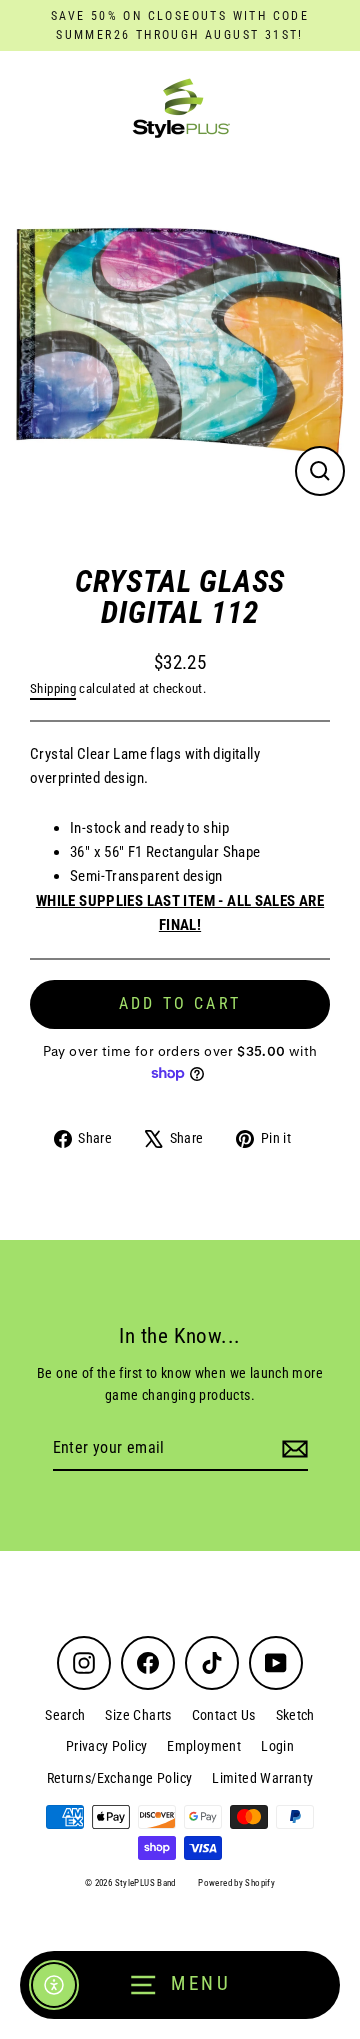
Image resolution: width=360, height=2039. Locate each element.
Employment (204, 1746)
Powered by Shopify (236, 1883)
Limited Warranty (262, 1778)
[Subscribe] (292, 1449)
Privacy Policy (106, 1746)
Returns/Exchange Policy (120, 1778)
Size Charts (138, 1715)
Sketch (295, 1715)
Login (277, 1746)
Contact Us (224, 1715)
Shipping (53, 688)
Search (65, 1715)
